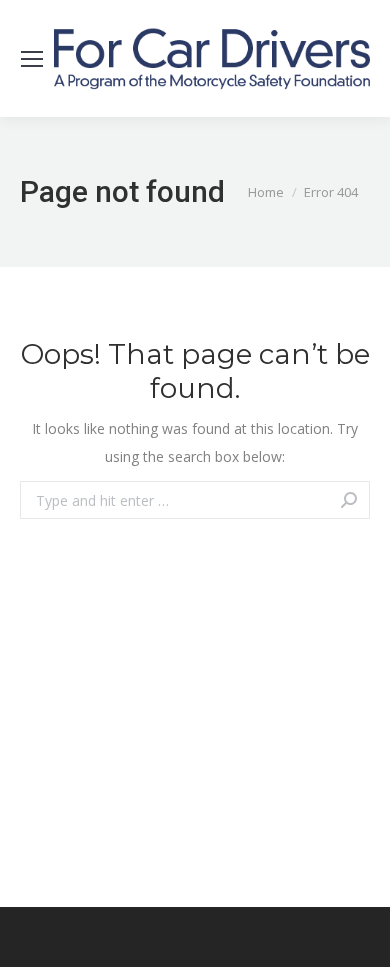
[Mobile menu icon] (32, 59)
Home (266, 192)
